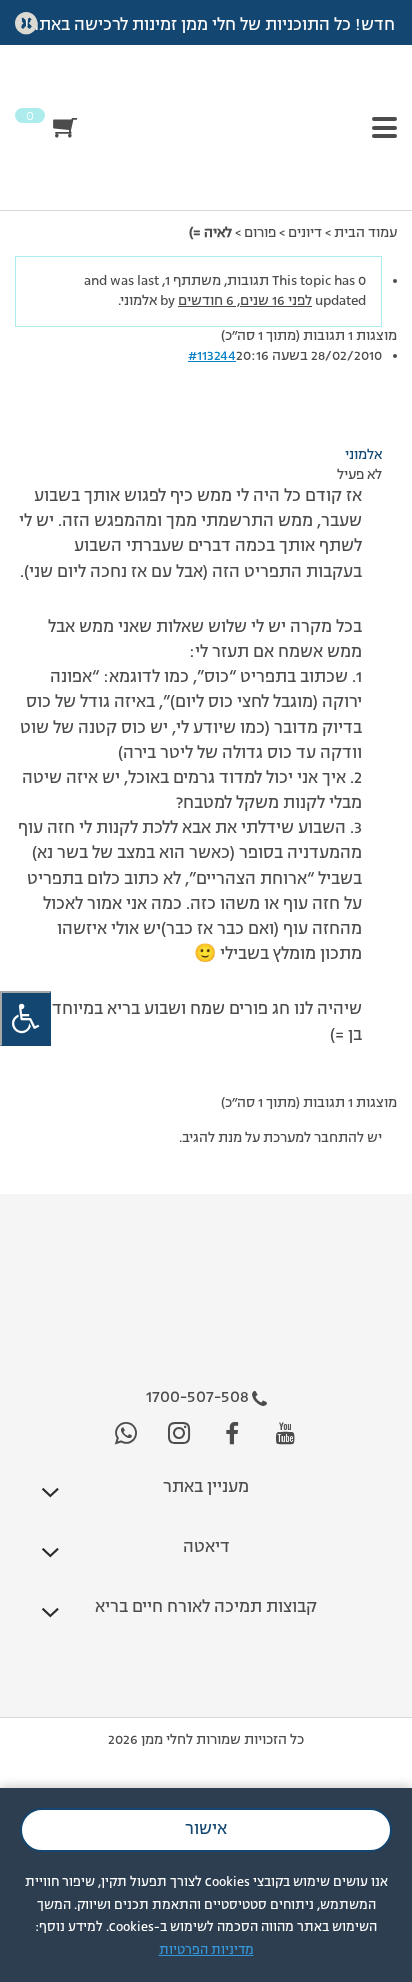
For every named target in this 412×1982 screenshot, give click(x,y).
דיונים (305, 233)
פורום (260, 233)
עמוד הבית (365, 233)
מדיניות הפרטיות (206, 1950)
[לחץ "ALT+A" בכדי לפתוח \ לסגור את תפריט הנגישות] (25, 1018)
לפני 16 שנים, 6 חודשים (245, 301)
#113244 (212, 356)
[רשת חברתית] (285, 1434)
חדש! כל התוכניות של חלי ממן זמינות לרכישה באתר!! (206, 26)
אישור (206, 1830)
